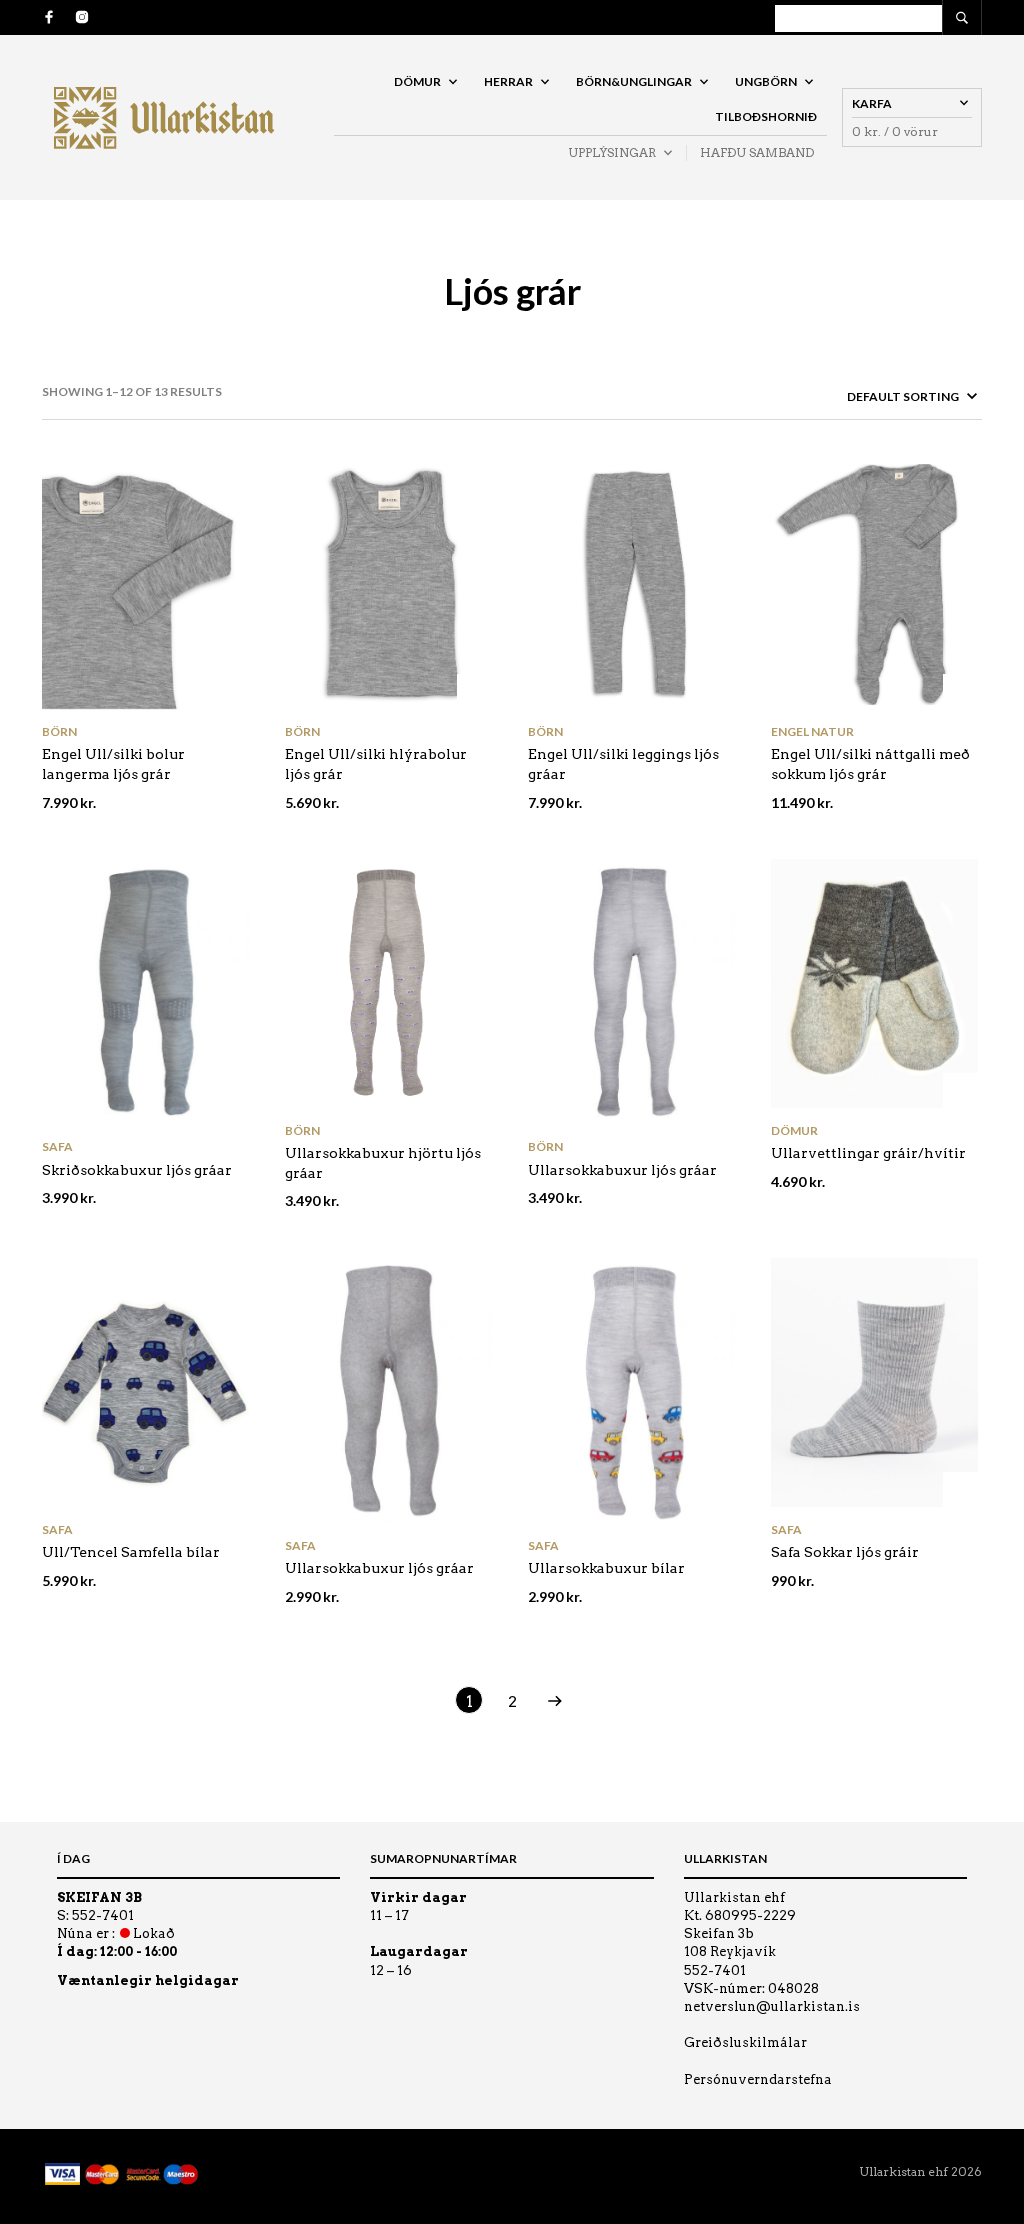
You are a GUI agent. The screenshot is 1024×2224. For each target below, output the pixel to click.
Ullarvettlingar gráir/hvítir (868, 1153)
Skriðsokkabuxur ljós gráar (137, 1170)
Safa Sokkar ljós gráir (845, 1552)
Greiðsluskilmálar (745, 2042)
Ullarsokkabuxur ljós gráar (622, 1170)
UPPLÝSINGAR (612, 152)
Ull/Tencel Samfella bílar (131, 1552)
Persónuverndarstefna (758, 2079)
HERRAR (508, 81)
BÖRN (59, 731)
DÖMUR (417, 81)
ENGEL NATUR (812, 731)
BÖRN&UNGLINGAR (634, 81)
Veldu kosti (231, 691)
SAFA (57, 1146)
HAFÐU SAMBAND (757, 152)
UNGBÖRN (766, 81)
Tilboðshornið (766, 116)
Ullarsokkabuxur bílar (606, 1568)
